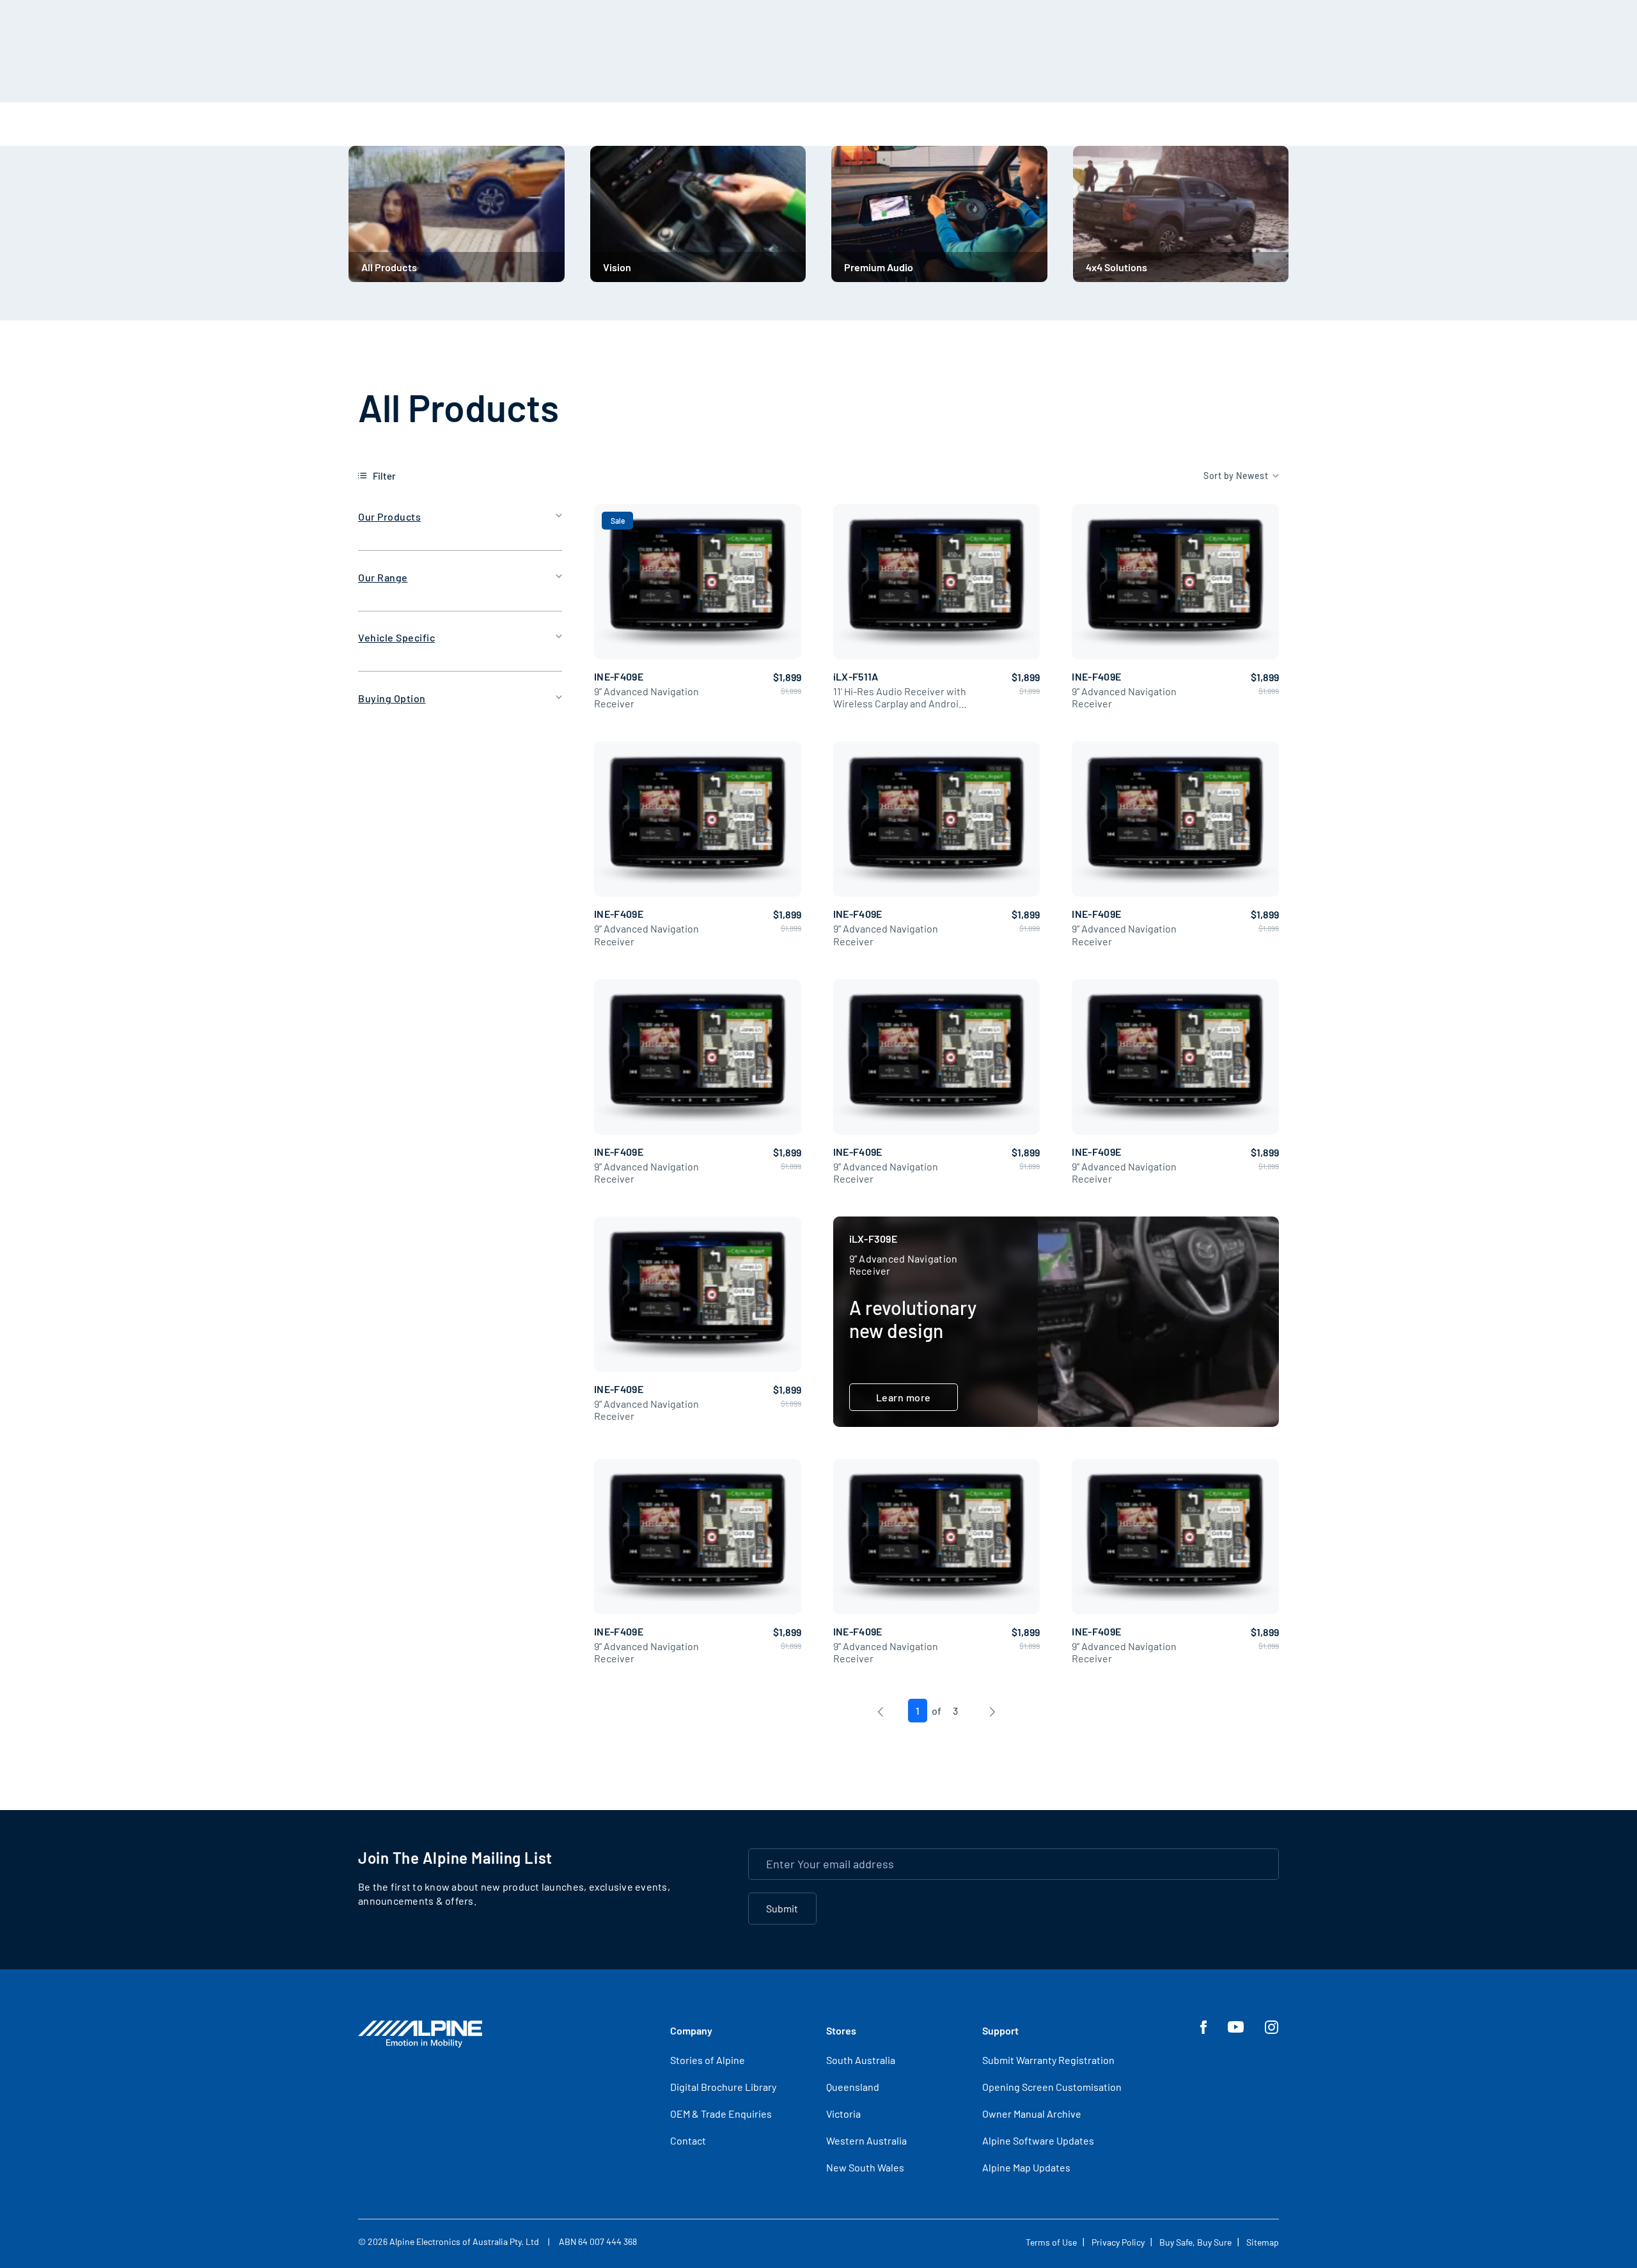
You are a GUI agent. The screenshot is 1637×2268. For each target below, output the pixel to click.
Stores (841, 2030)
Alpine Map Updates (1026, 2167)
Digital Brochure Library (723, 2087)
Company (691, 2030)
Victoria (843, 2114)
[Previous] (880, 1711)
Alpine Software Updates (1038, 2140)
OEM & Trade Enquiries (721, 2114)
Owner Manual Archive (1032, 2114)
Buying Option (392, 698)
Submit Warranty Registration (1048, 2060)
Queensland (853, 2087)
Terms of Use (1051, 2242)
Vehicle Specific (396, 637)
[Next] (992, 1711)
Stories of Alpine (708, 2060)
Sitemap (1263, 2242)
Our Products (389, 516)
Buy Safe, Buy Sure (1195, 2242)
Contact (688, 2140)
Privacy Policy (1118, 2242)
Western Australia (866, 2140)
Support (1000, 2030)
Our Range (383, 577)
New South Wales (865, 2167)
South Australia (861, 2060)
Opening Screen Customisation (1052, 2087)
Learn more (904, 1397)
